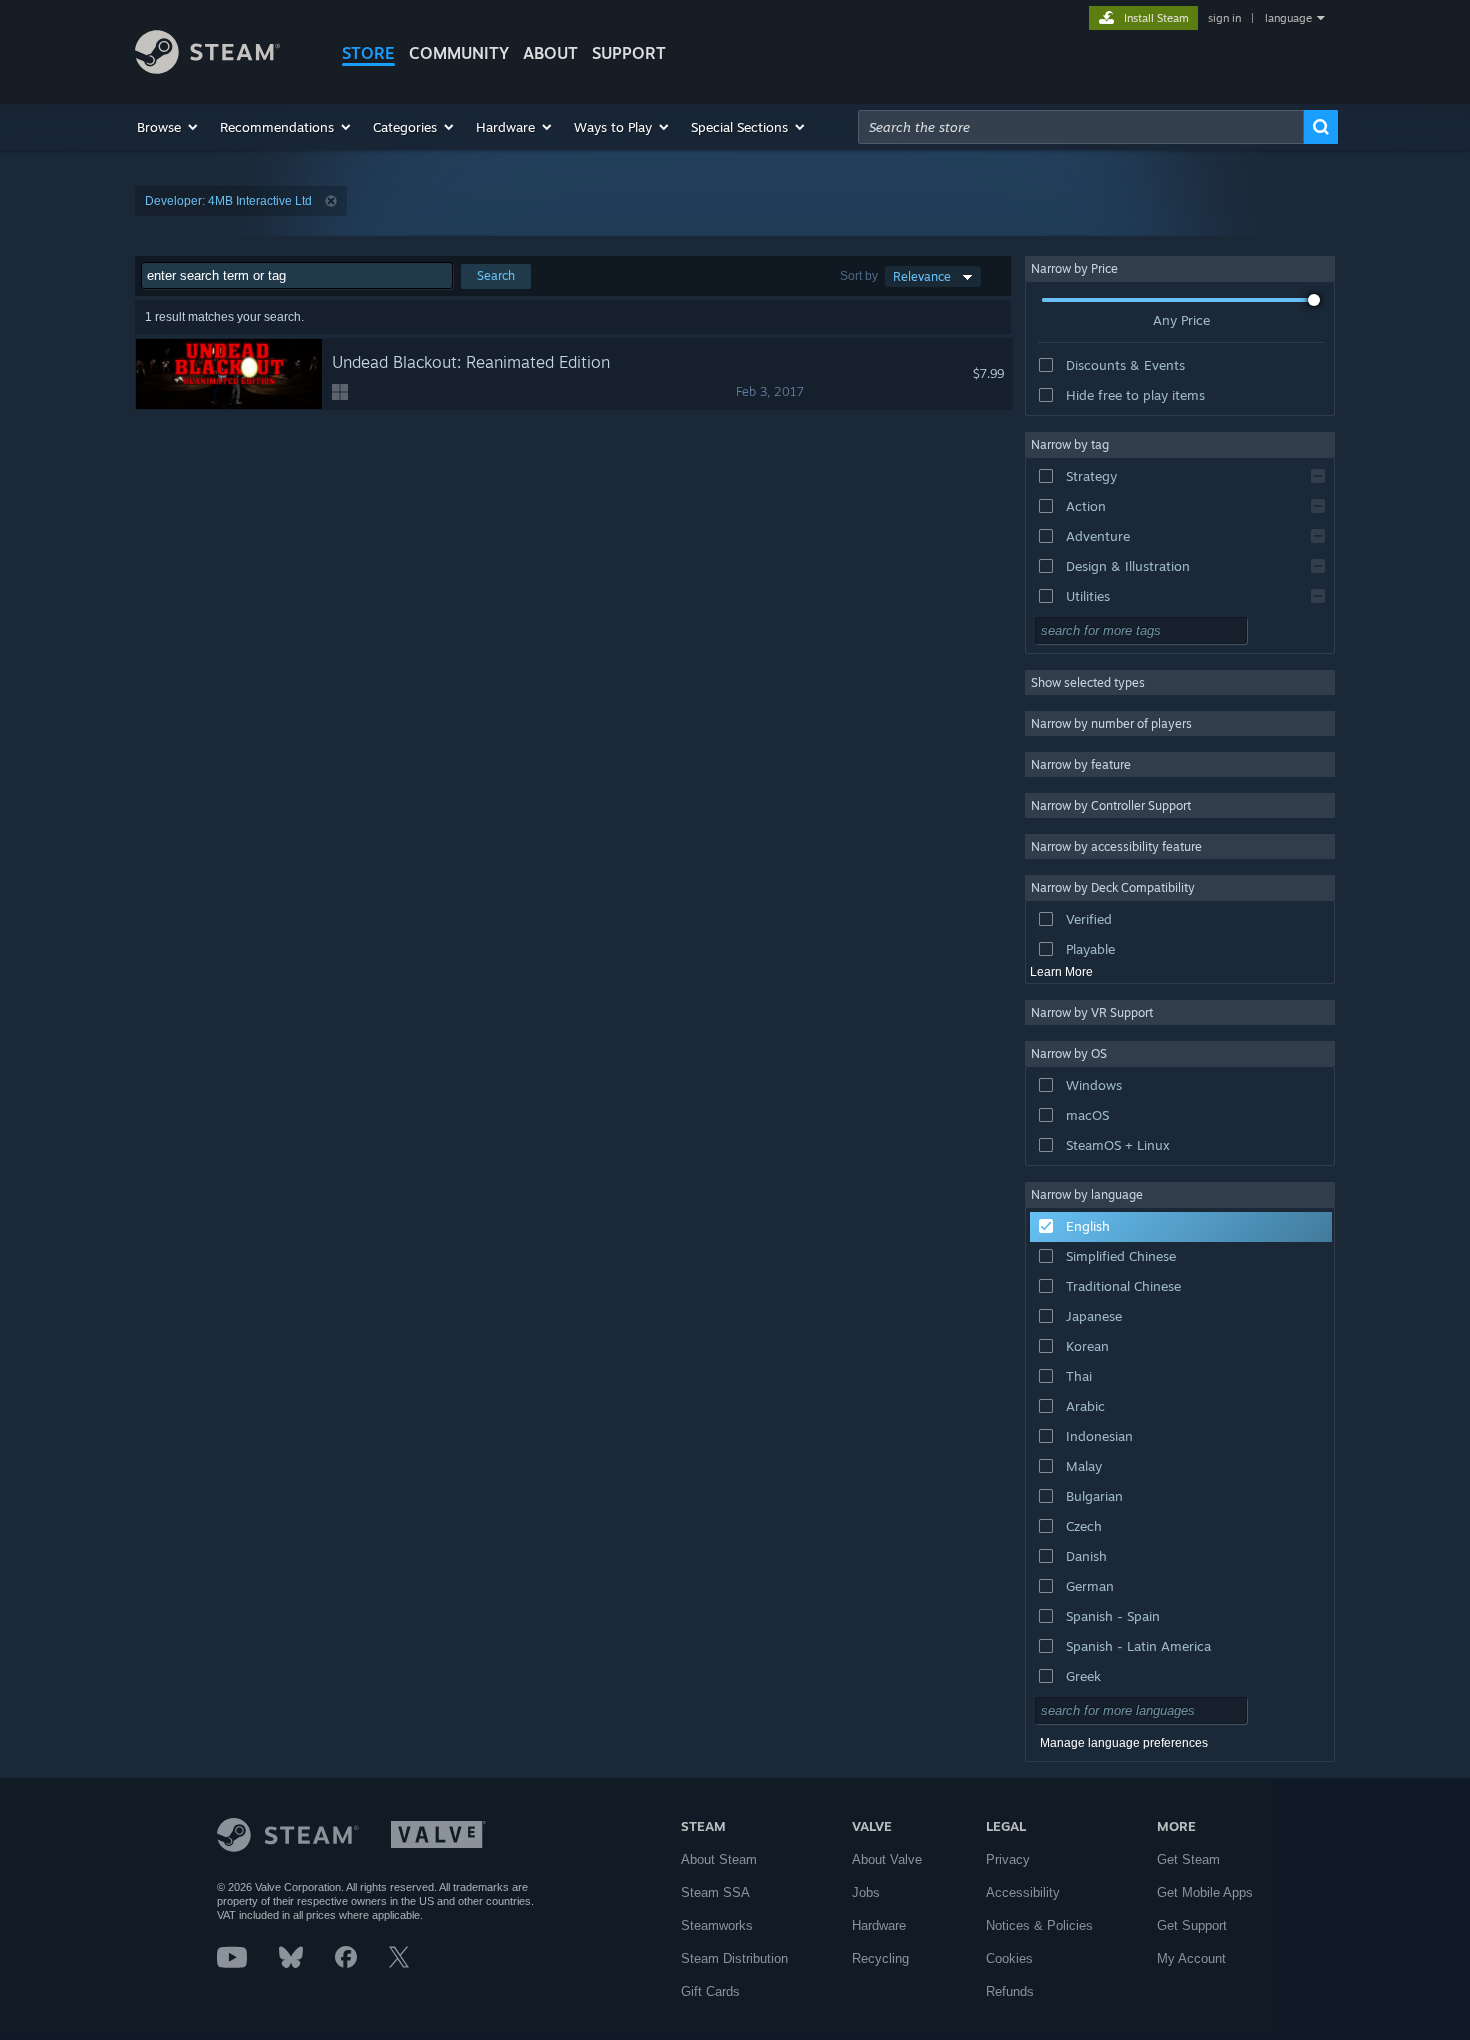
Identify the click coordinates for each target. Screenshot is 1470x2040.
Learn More (1061, 972)
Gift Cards (710, 1991)
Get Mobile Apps (1205, 1892)
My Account (1191, 1958)
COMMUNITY (459, 53)
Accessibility (1023, 1892)
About (550, 53)
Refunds (1010, 1991)
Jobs (866, 1892)
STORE (368, 53)
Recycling (880, 1958)
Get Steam (1188, 1859)
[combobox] (1081, 127)
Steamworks (717, 1925)
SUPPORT (629, 53)
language (1288, 18)
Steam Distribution (734, 1958)
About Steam (719, 1859)
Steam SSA (715, 1892)
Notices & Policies (1039, 1925)
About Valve (887, 1859)
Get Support (1192, 1925)
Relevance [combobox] (922, 276)
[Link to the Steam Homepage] (207, 68)
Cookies (1009, 1958)
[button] (168, 127)
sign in (1224, 18)
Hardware (879, 1925)
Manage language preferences (1124, 1743)
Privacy (1008, 1859)
